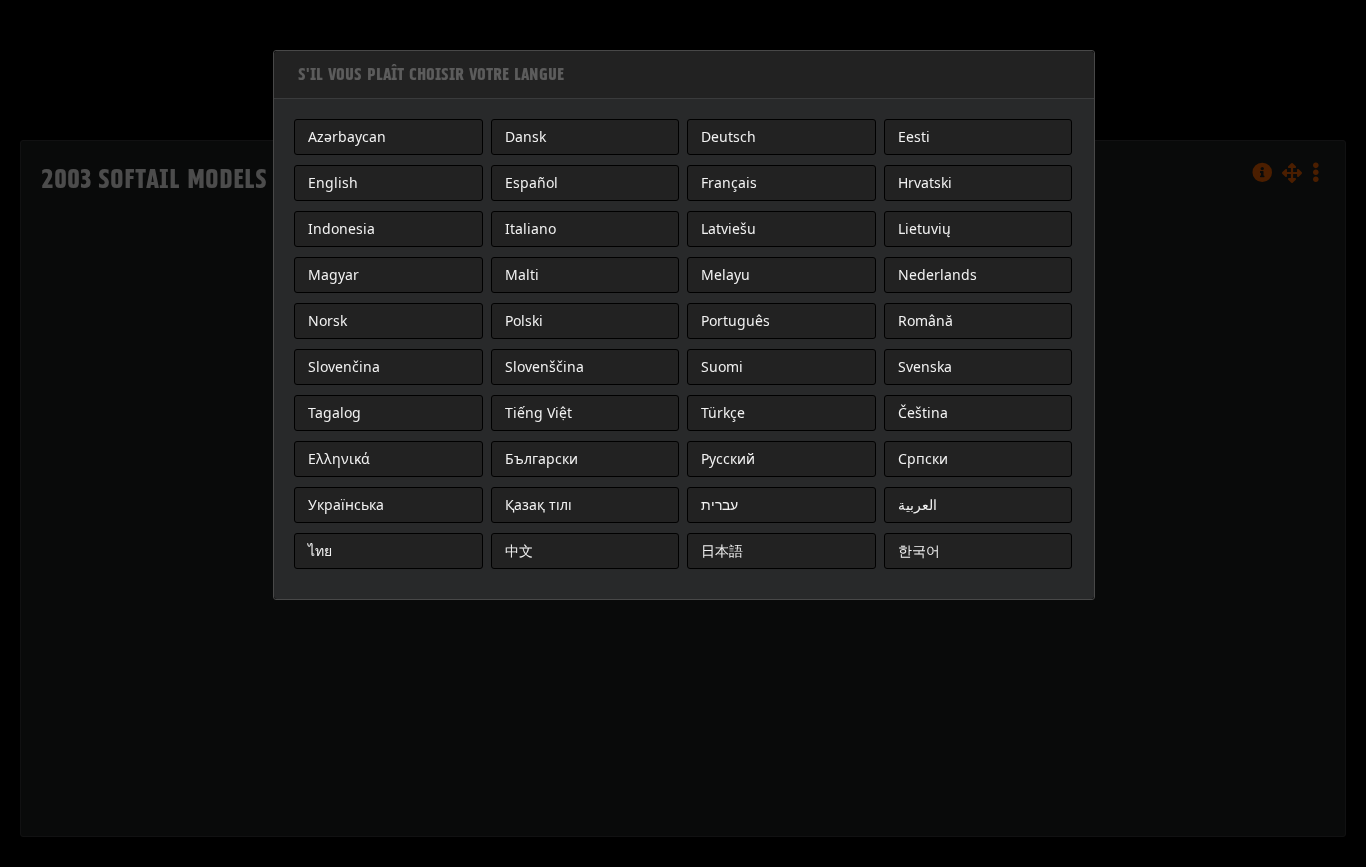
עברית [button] (719, 504)
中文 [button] (519, 550)
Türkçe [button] (723, 412)
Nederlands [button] (937, 274)
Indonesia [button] (341, 228)
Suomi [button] (722, 366)
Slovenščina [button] (544, 366)
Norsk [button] (327, 320)
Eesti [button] (914, 136)
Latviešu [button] (728, 228)
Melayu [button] (725, 274)
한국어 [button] (919, 550)
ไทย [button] (320, 550)
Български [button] (541, 458)
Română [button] (925, 320)
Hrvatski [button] (925, 182)
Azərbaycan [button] (347, 136)
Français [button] (729, 182)
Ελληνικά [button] (339, 458)
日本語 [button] (722, 550)
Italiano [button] (530, 228)
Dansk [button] (525, 136)
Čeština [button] (923, 412)
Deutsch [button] (728, 136)
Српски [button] (923, 458)
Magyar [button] (333, 274)
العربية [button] (917, 504)
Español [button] (531, 182)
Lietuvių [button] (924, 228)
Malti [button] (522, 274)
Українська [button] (346, 504)
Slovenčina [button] (344, 366)
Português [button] (735, 320)
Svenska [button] (925, 366)
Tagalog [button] (334, 412)
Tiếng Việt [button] (538, 412)
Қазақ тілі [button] (538, 504)
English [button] (333, 182)
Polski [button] (524, 320)
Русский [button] (728, 458)
